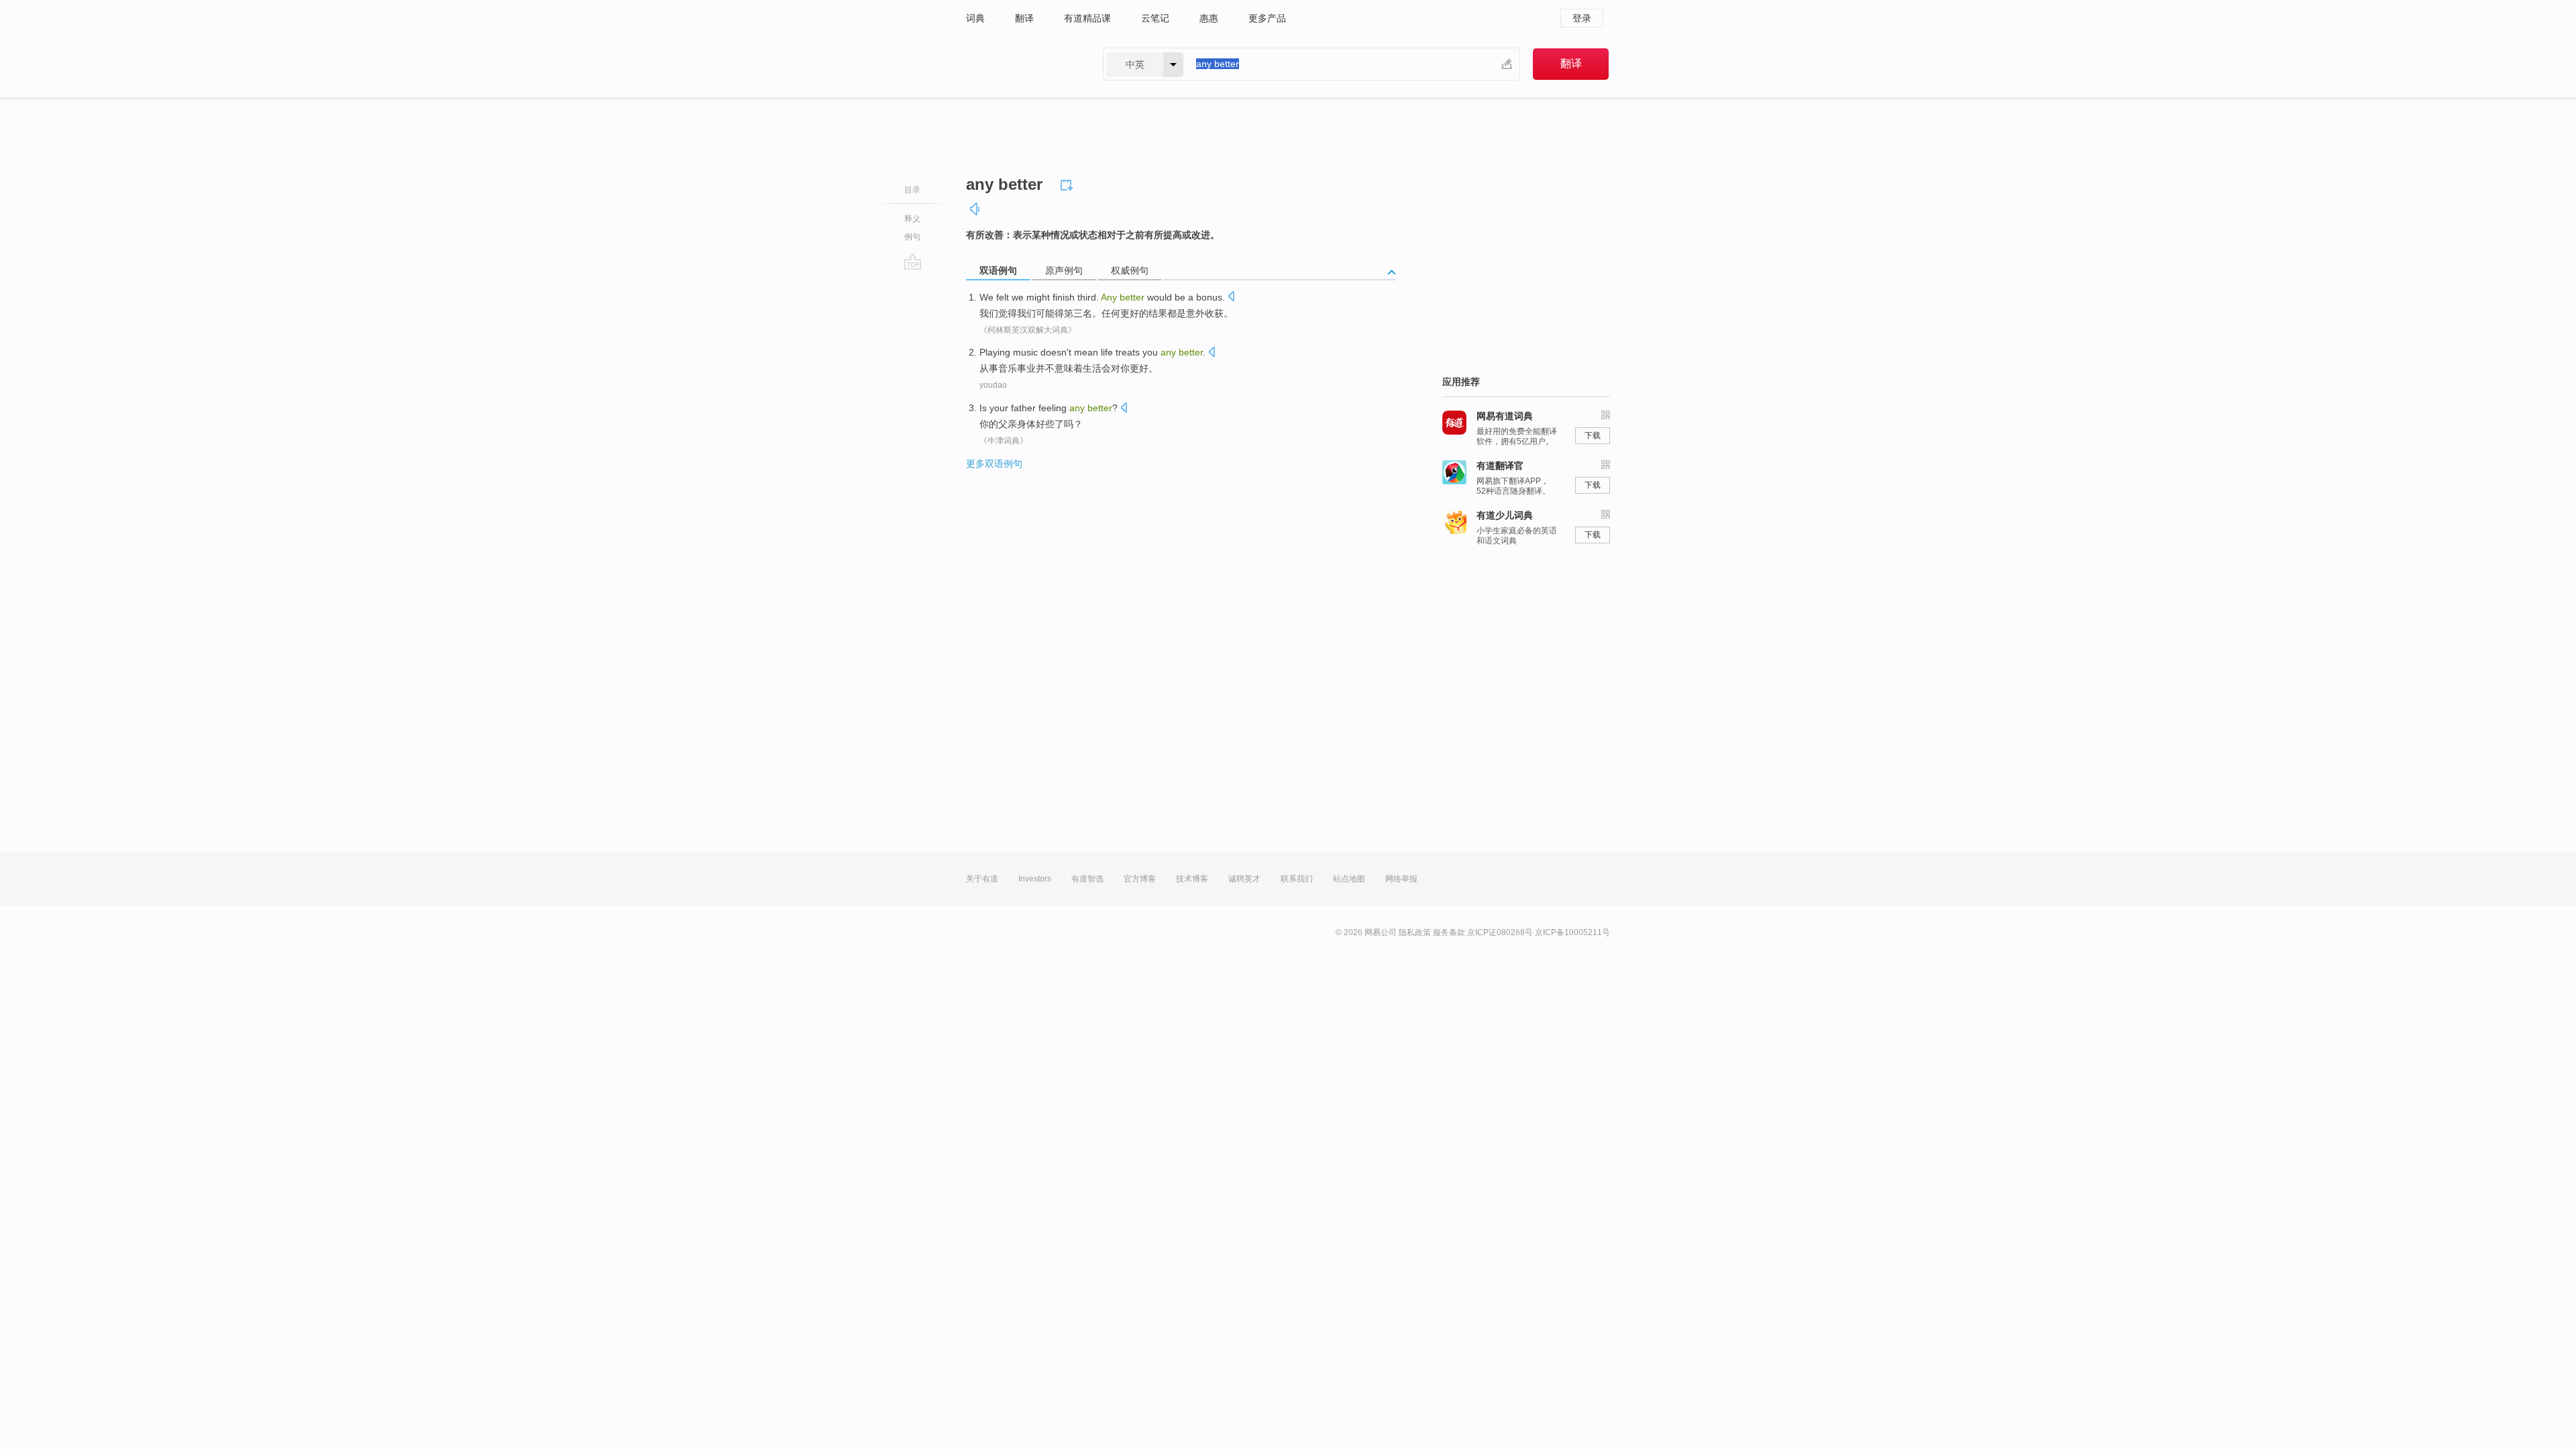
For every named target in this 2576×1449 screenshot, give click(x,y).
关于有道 (982, 879)
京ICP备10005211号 (1572, 932)
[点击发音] (1231, 298)
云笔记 (1155, 18)
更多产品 (1267, 18)
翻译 (1024, 18)
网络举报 (1401, 879)
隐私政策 (1415, 932)
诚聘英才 (1244, 879)
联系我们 (1297, 879)
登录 (1582, 18)
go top (913, 262)
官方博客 (1140, 879)
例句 (912, 237)
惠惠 (1209, 18)
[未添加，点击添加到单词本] (1069, 183)
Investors (1035, 879)
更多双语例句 (994, 464)
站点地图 (1349, 879)
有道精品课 (1087, 18)
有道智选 (1087, 879)
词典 (975, 18)
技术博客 (1192, 879)
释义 (912, 219)
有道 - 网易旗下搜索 (1021, 64)
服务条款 (1449, 932)
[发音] (975, 209)
